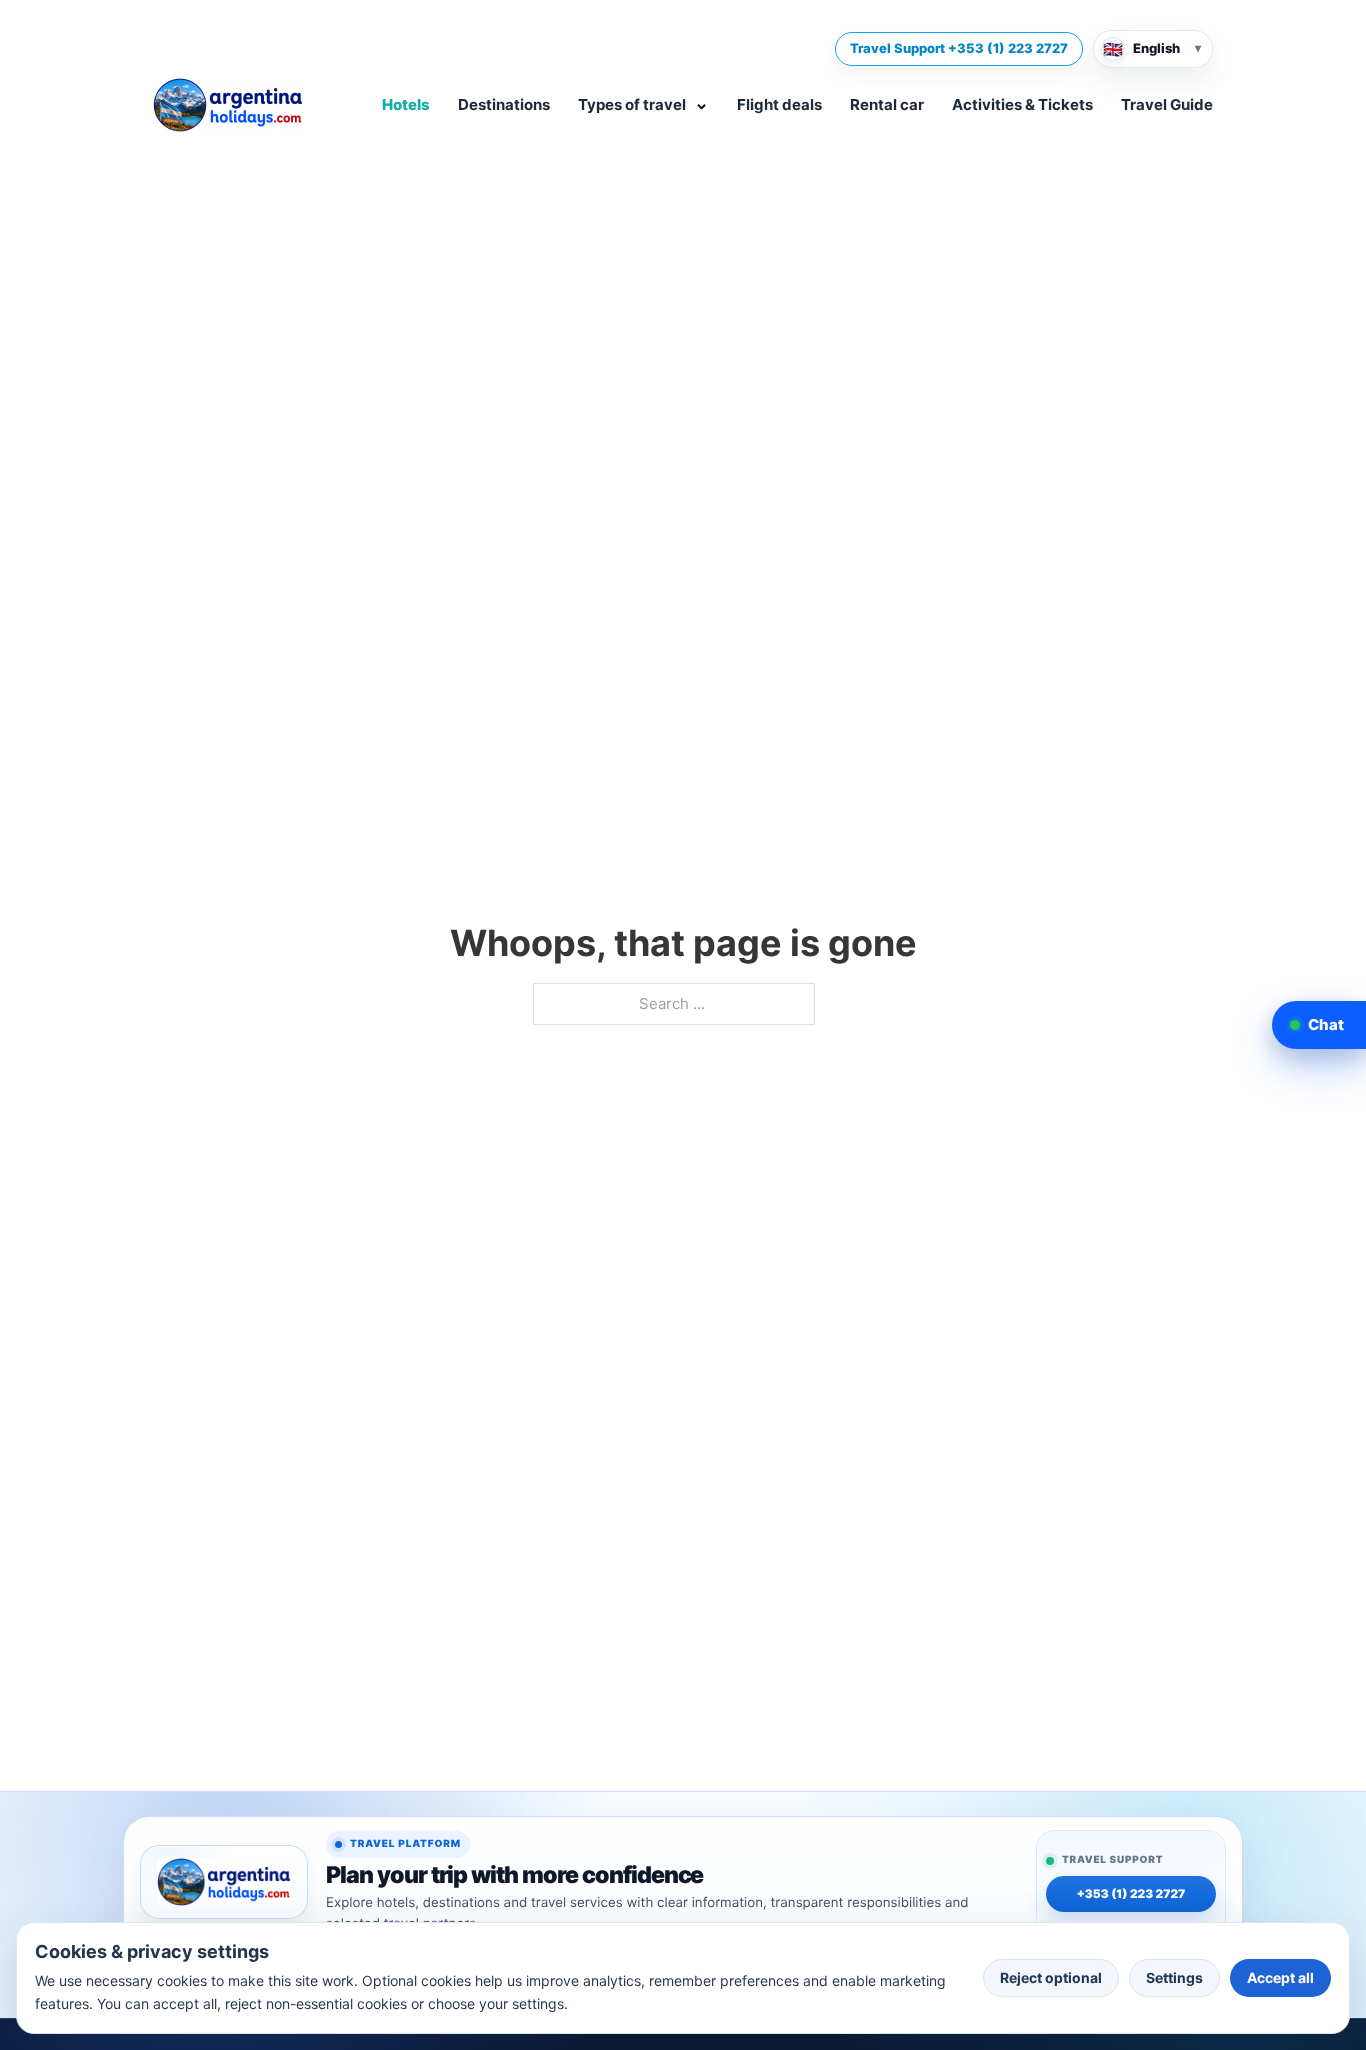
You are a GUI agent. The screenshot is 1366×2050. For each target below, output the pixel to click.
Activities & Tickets (1022, 104)
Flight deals (779, 104)
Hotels (406, 104)
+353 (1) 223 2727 (1131, 1895)
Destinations (504, 104)
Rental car (887, 104)
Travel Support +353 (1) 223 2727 (959, 48)
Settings (1174, 1977)
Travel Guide (1167, 104)
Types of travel (643, 103)
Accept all (1280, 1977)
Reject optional (1051, 1977)
